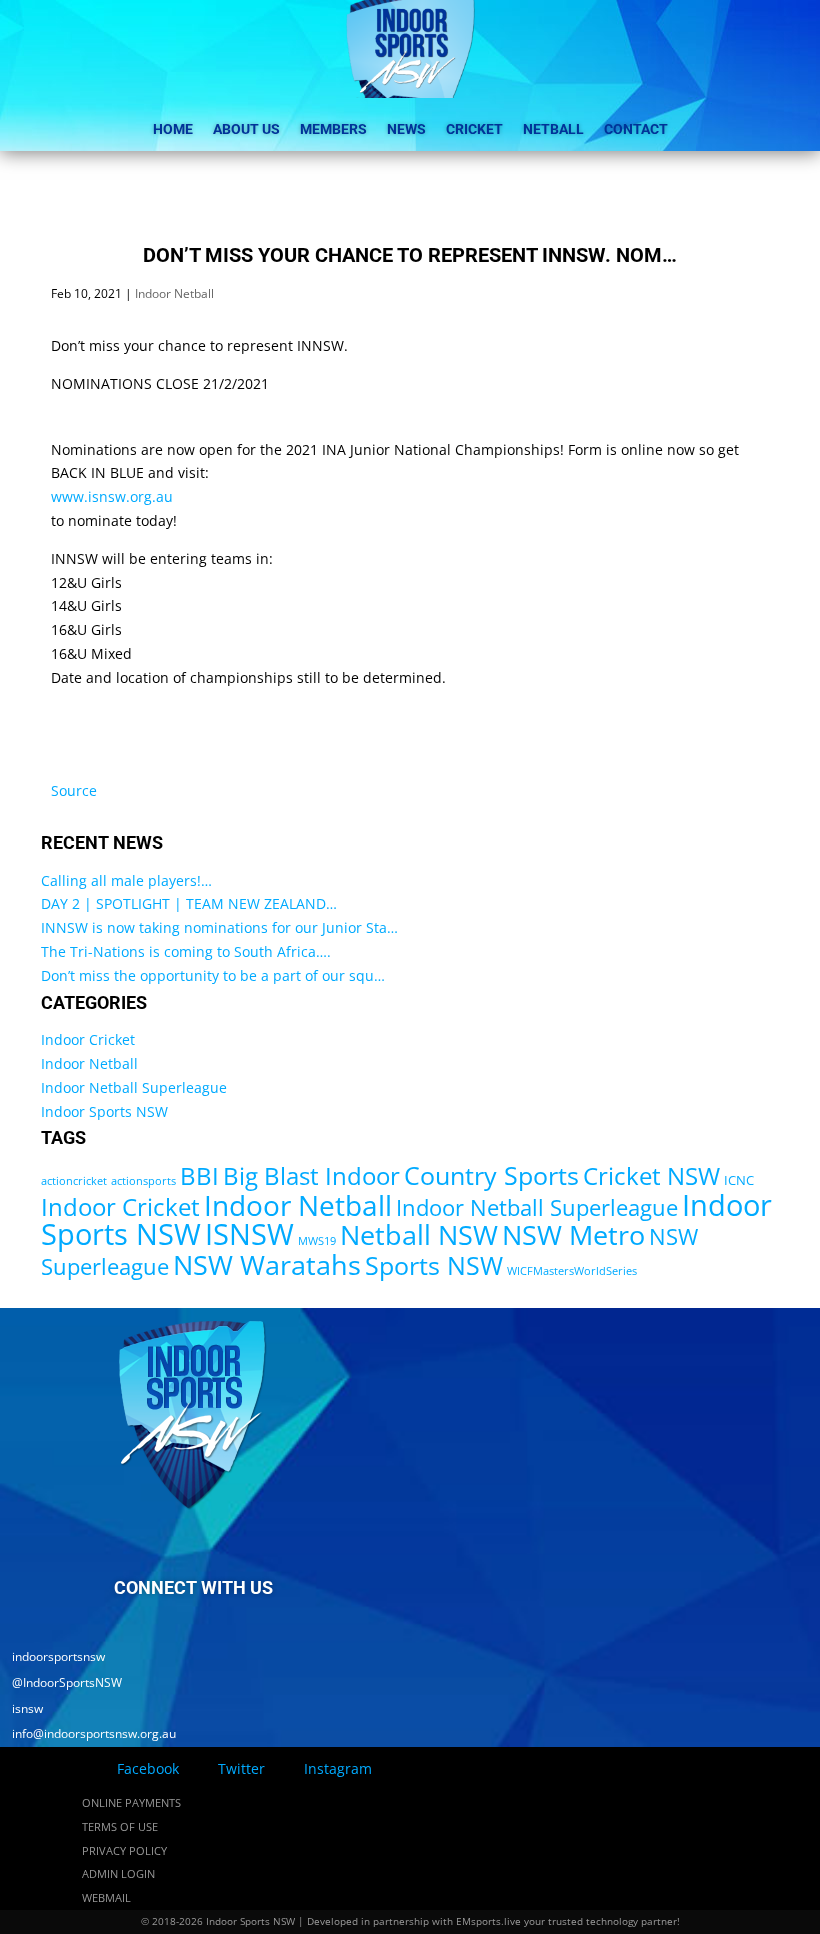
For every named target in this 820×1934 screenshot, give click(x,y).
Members (333, 129)
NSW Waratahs (267, 1264)
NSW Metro (573, 1234)
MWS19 (317, 1241)
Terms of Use (120, 1826)
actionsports (143, 1181)
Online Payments (131, 1802)
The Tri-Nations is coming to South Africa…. (186, 951)
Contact (636, 129)
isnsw (21, 1708)
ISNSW (249, 1234)
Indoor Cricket (88, 1039)
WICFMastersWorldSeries (572, 1271)
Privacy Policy (124, 1850)
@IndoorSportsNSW (61, 1682)
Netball (553, 129)
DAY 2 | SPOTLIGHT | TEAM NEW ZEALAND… (189, 903)
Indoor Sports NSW (104, 1111)
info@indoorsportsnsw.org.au (88, 1733)
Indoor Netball (174, 293)
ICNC (739, 1180)
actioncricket (74, 1181)
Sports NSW (434, 1265)
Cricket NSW (651, 1175)
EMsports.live (488, 1921)
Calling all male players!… (126, 880)
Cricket (474, 129)
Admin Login (118, 1873)
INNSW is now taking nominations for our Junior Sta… (219, 927)
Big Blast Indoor (311, 1175)
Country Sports (491, 1175)
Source (74, 790)
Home (173, 129)
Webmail (106, 1897)
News (406, 129)
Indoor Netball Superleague (134, 1087)
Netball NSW (419, 1234)
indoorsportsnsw (52, 1656)
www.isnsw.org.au (112, 496)
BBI (199, 1175)
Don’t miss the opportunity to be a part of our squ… (213, 975)
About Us (246, 129)
